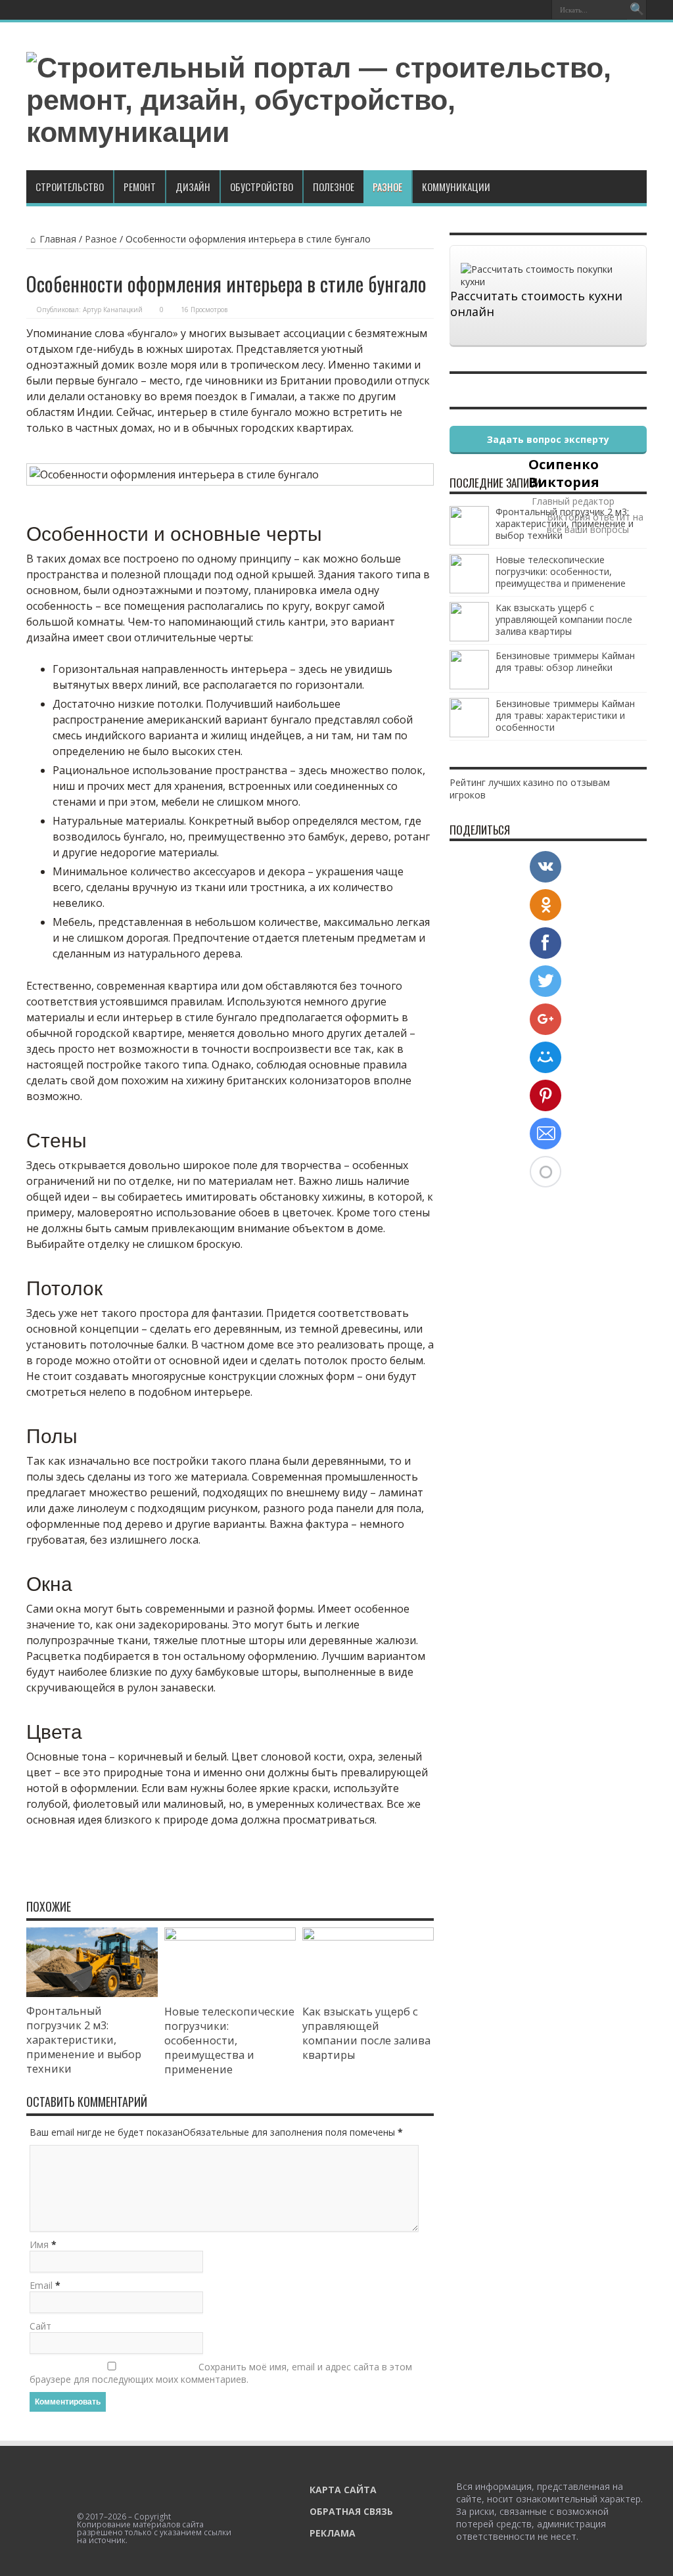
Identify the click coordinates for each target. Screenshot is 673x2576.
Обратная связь (351, 2511)
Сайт (40, 2326)
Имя (39, 2244)
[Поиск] (637, 10)
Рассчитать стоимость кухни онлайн (536, 304)
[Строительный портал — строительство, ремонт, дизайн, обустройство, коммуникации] (336, 132)
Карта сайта (343, 2490)
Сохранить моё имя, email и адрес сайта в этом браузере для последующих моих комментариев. (221, 2373)
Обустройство (262, 187)
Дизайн (193, 187)
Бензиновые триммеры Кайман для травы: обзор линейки (565, 661)
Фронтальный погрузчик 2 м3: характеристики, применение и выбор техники (84, 2040)
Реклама (333, 2533)
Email (41, 2285)
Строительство (70, 187)
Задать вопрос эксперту (548, 439)
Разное (387, 187)
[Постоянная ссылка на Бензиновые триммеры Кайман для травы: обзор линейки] (469, 686)
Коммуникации (456, 187)
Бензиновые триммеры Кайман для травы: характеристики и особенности (565, 715)
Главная (58, 239)
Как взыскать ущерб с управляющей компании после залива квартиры (366, 2033)
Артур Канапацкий (113, 310)
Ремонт (140, 187)
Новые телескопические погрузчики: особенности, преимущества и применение (229, 2040)
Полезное (334, 187)
